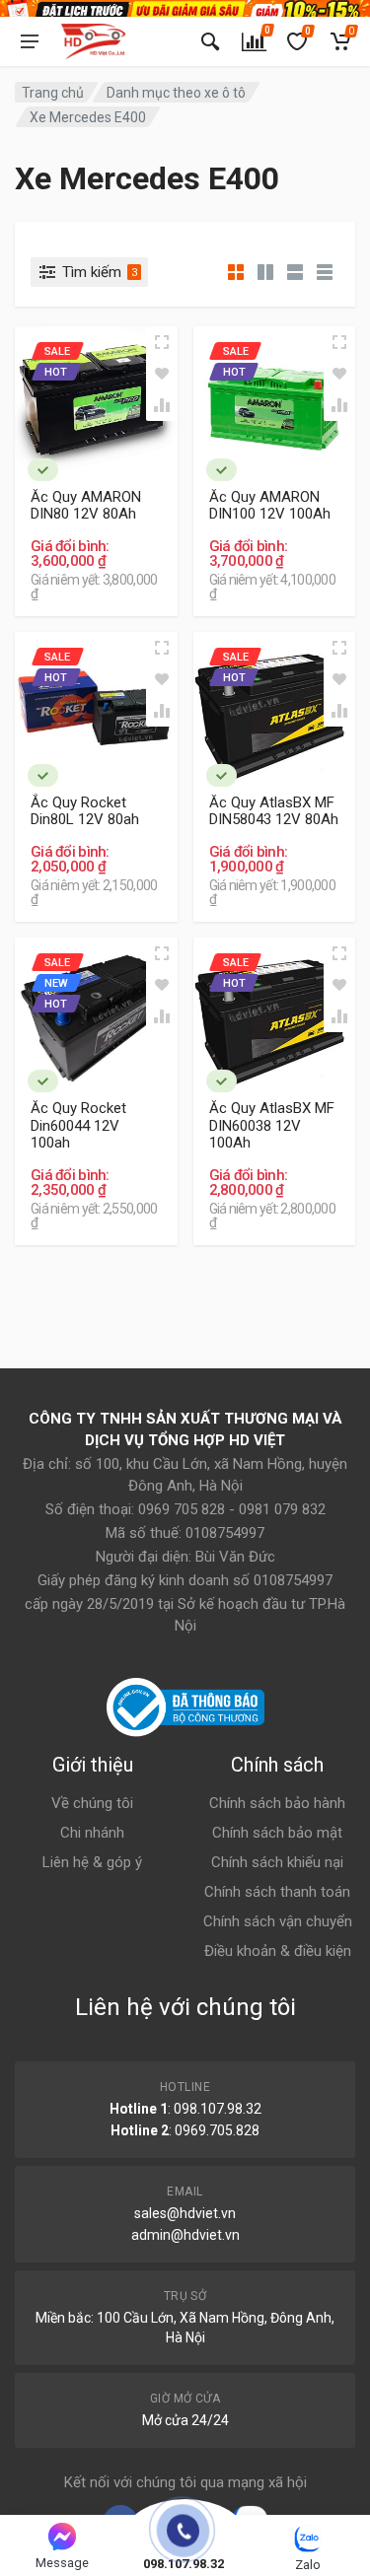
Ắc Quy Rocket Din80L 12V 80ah (85, 811)
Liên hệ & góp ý (92, 1862)
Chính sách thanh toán (277, 1892)
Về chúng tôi (92, 1803)
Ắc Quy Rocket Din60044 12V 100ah (78, 1126)
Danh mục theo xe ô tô (176, 93)
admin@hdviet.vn (185, 2235)
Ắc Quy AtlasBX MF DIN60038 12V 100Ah (272, 1126)
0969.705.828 (217, 2130)
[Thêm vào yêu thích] (162, 374)
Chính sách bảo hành (277, 1803)
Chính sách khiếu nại (277, 1862)
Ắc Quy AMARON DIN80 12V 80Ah (86, 506)
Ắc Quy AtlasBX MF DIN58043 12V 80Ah (274, 811)
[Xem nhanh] (162, 342)
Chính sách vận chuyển (278, 1921)
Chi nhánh (92, 1833)
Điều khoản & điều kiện (278, 1951)
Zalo (308, 2565)
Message (62, 2563)
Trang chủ (53, 93)
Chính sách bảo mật (277, 1833)
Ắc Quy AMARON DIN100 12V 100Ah (270, 506)
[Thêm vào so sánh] (162, 405)
